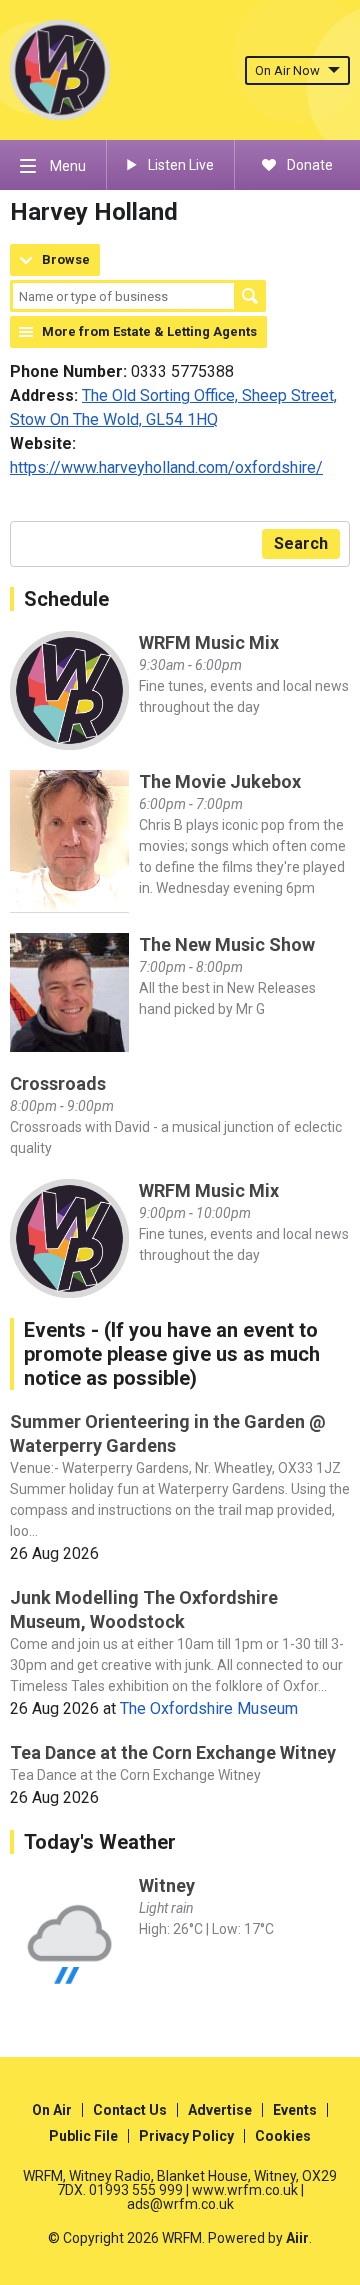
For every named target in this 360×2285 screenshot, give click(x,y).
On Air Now (287, 70)
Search (250, 296)
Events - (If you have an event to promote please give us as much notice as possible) (172, 1354)
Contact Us (130, 2110)
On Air (52, 2110)
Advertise (220, 2110)
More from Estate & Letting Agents (149, 331)
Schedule (66, 599)
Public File (83, 2136)
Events (295, 2110)
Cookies (283, 2136)
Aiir (297, 2238)
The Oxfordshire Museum (209, 1708)
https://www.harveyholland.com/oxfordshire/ (166, 467)
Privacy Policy (186, 2136)
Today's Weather (100, 1842)
